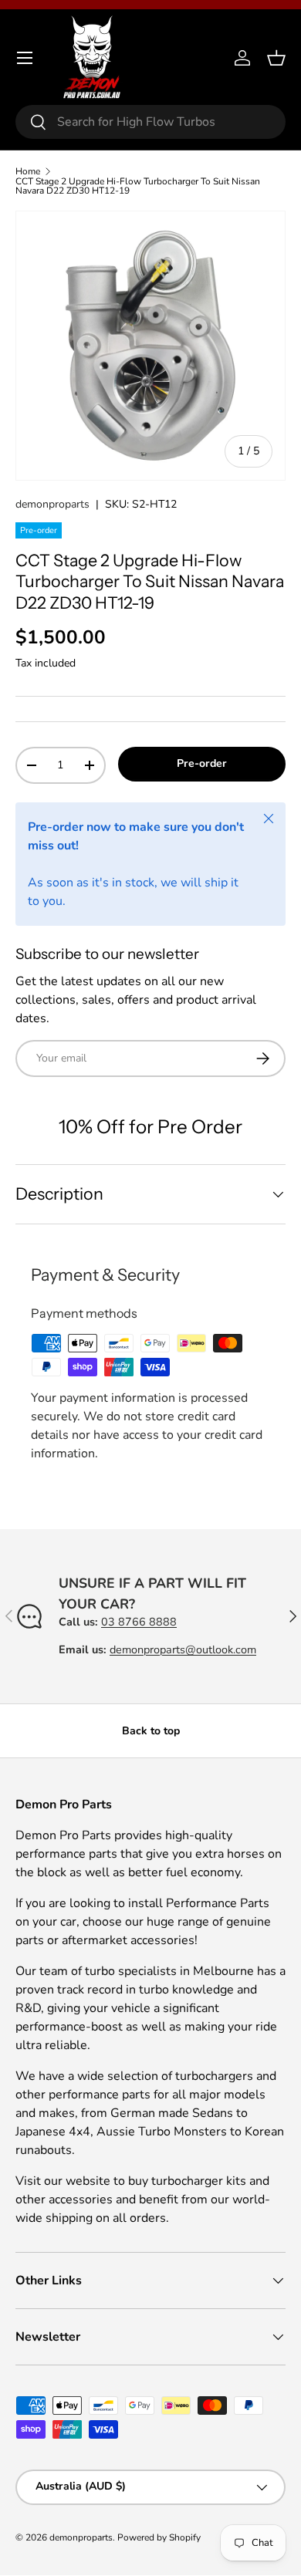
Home (28, 171)
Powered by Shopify (159, 2537)
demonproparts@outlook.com (183, 1649)
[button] (276, 58)
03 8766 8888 (139, 1622)
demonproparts (52, 504)
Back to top (151, 1731)
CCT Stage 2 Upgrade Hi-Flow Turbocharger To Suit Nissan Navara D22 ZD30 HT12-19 (138, 186)
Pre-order (202, 763)
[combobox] (150, 122)
